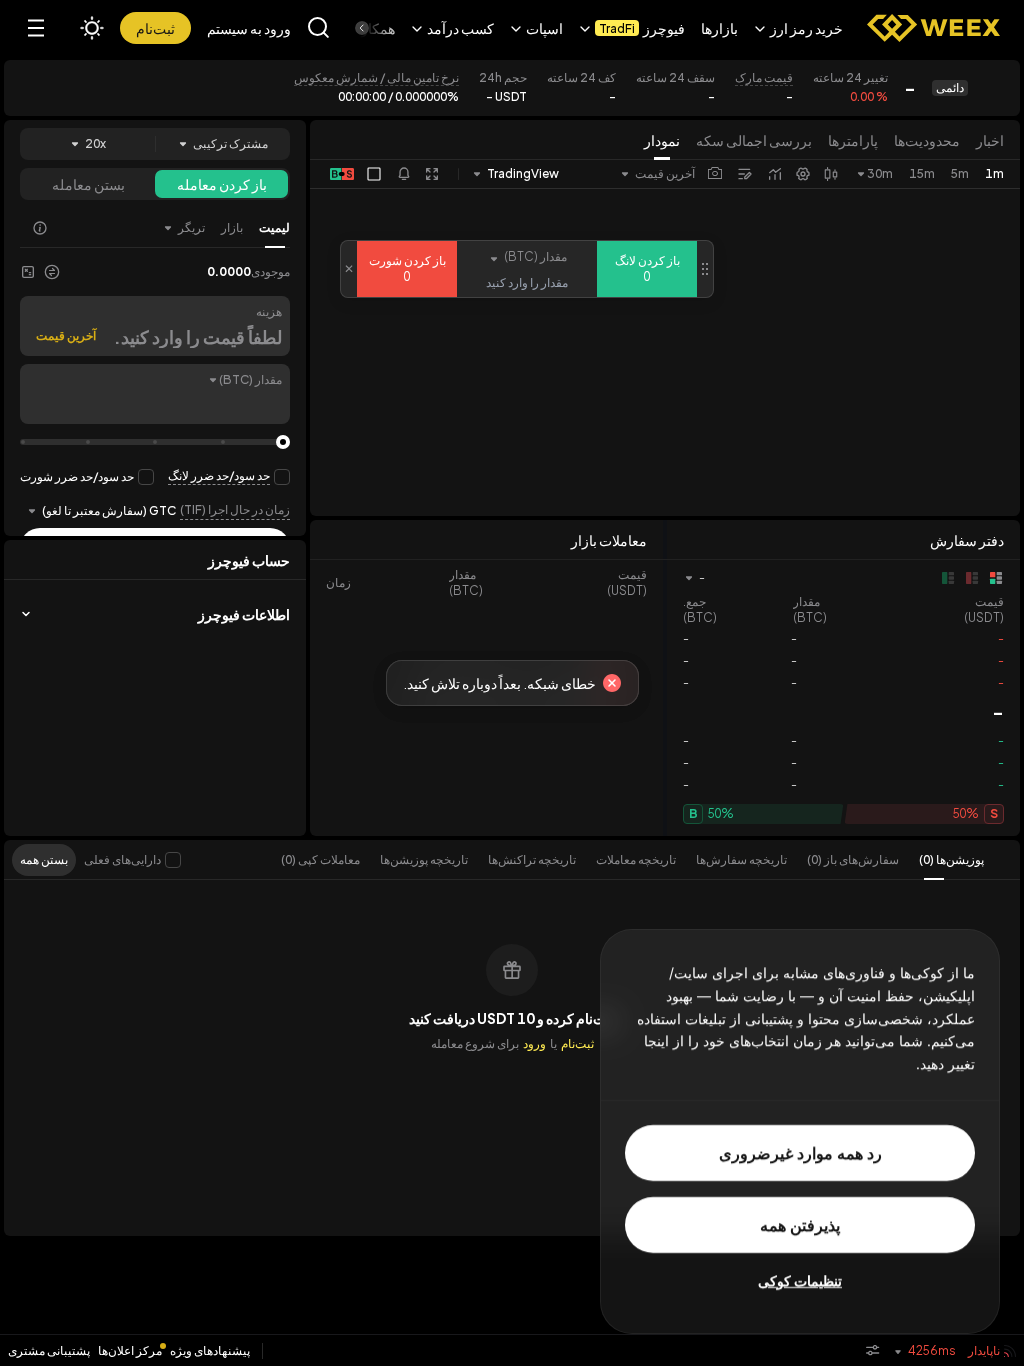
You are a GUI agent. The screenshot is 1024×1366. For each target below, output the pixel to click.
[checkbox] (173, 860)
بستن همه (44, 859)
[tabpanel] (512, 1058)
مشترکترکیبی (230, 143)
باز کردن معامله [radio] (222, 184)
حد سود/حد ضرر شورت (77, 476)
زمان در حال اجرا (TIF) (235, 509)
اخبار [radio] (990, 140)
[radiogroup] (824, 140)
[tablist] (622, 860)
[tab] (941, 860)
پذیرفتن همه (800, 1225)
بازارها (719, 28)
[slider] (283, 442)
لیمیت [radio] (274, 227)
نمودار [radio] (662, 140)
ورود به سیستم (249, 28)
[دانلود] (715, 174)
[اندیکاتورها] (775, 174)
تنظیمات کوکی (800, 1280)
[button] (798, 28)
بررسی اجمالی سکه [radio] (754, 140)
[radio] (183, 228)
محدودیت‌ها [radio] (927, 140)
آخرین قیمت (66, 335)
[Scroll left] (379, 28)
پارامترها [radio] (853, 140)
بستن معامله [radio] (88, 184)
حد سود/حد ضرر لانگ (219, 475)
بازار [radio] (232, 227)
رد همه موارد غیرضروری (800, 1153)
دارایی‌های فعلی (122, 859)
